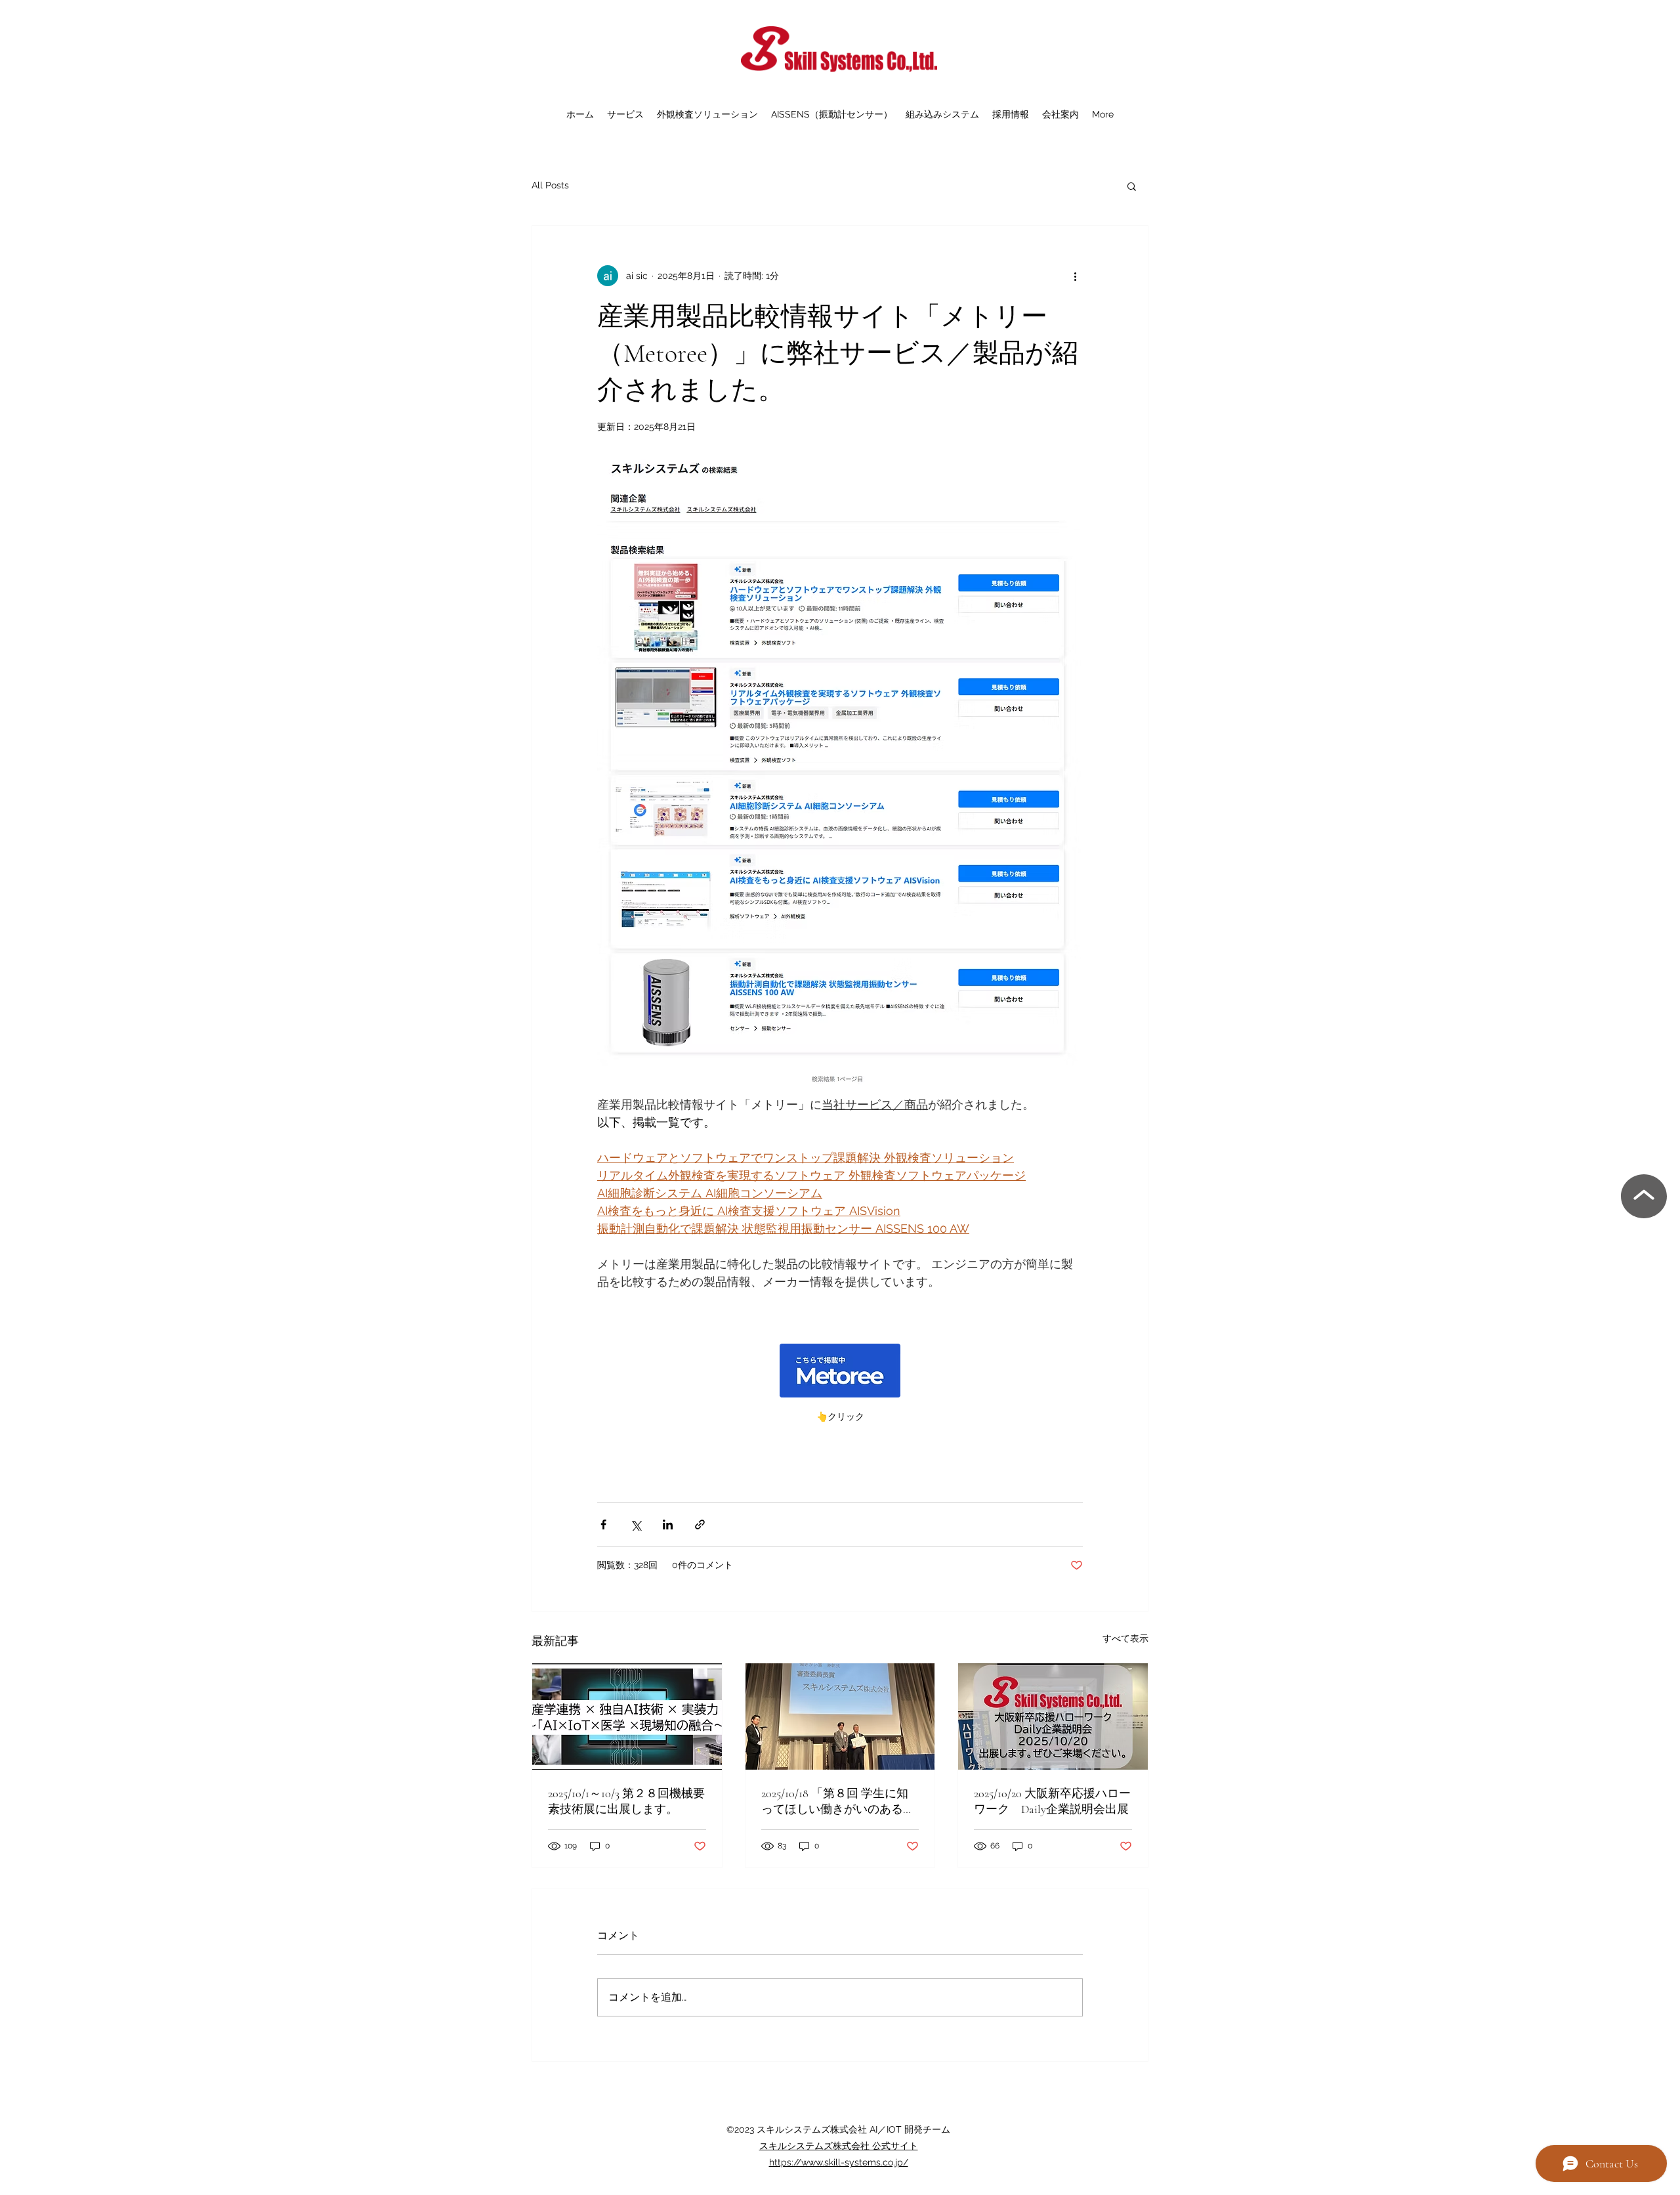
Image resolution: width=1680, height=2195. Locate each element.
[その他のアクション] (1075, 276)
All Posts (550, 185)
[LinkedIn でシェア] (668, 1524)
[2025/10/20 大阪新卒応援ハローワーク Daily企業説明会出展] (1053, 1716)
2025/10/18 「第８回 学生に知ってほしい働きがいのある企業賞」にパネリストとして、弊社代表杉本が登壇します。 (838, 1801)
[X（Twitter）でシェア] (636, 1524)
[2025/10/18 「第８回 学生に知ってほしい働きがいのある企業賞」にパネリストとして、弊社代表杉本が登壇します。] (840, 1716)
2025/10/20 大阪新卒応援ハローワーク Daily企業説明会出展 (1052, 1801)
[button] (1132, 186)
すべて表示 (1125, 1638)
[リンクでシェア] (700, 1524)
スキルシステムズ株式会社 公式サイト (839, 2146)
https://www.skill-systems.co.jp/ (839, 2162)
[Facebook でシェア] (603, 1524)
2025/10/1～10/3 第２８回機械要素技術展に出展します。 (626, 1801)
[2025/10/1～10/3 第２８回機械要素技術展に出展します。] (627, 1716)
